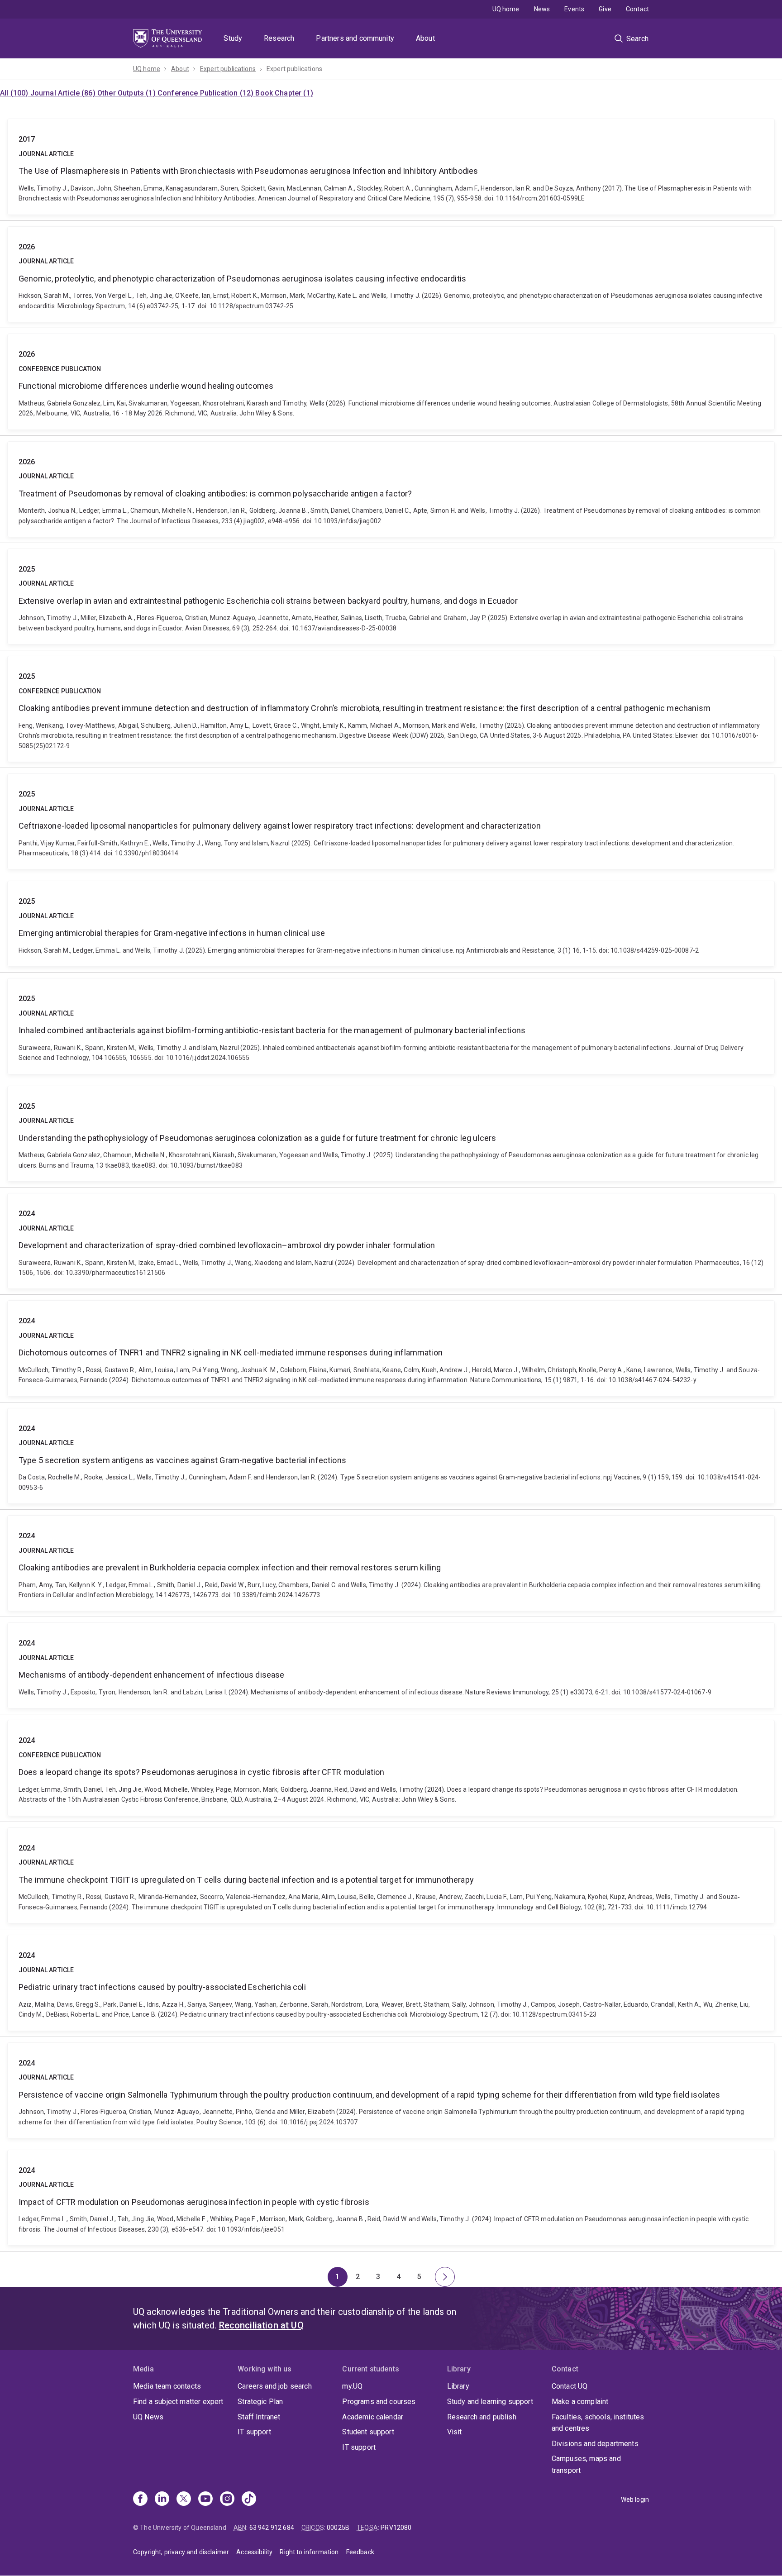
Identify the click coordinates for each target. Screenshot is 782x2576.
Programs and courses (379, 2402)
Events (574, 9)
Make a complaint (580, 2402)
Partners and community (355, 38)
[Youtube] (205, 2500)
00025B (338, 2528)
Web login (635, 2500)
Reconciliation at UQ (261, 2325)
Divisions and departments (595, 2444)
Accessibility (254, 2552)
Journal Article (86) (64, 93)
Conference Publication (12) (206, 93)
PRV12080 (396, 2528)
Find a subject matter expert (178, 2402)
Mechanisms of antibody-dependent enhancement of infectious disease (391, 1665)
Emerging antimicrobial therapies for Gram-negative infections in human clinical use (391, 924)
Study (233, 38)
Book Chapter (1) (284, 93)
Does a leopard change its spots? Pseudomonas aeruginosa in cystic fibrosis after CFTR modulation (391, 1768)
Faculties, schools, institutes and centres (598, 2423)
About (425, 38)
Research (279, 38)
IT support (254, 2432)
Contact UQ (570, 2386)
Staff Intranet (259, 2417)
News (542, 9)
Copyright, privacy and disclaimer (181, 2552)
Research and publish (482, 2417)
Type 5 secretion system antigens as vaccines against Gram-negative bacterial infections (391, 1456)
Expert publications (228, 69)
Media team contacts (167, 2386)
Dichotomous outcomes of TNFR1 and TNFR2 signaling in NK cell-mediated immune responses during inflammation (391, 1348)
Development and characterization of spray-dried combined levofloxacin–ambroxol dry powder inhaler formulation (391, 1241)
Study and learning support (490, 2402)
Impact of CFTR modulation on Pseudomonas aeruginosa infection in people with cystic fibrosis (391, 2198)
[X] (184, 2500)
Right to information (309, 2552)
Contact (637, 9)
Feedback (360, 2552)
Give (605, 9)
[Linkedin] (162, 2500)
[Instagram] (227, 2500)
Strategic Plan (260, 2402)
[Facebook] (140, 2500)
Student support (368, 2432)
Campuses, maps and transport (586, 2464)
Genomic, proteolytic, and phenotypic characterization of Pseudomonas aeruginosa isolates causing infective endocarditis (391, 274)
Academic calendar (373, 2417)
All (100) (15, 93)
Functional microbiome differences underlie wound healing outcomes (391, 382)
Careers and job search (275, 2386)
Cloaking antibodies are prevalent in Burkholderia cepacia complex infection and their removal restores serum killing (391, 1563)
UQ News (148, 2417)
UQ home (506, 9)
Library (458, 2386)
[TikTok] (249, 2500)
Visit (455, 2432)
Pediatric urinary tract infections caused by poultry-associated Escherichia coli (391, 1983)
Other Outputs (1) (127, 93)
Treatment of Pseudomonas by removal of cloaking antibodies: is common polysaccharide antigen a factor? (391, 489)
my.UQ (352, 2386)
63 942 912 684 (272, 2528)
